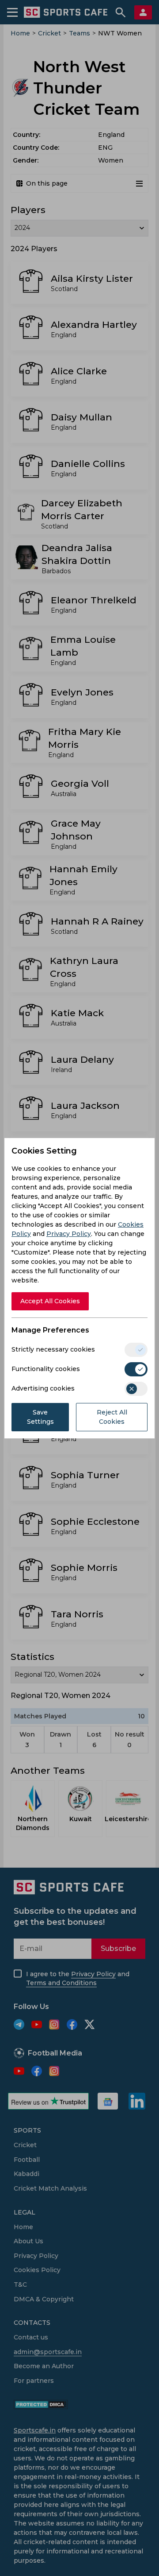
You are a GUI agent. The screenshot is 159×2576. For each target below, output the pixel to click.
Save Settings (40, 1417)
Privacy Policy (69, 1234)
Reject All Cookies (112, 1417)
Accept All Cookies (50, 1301)
